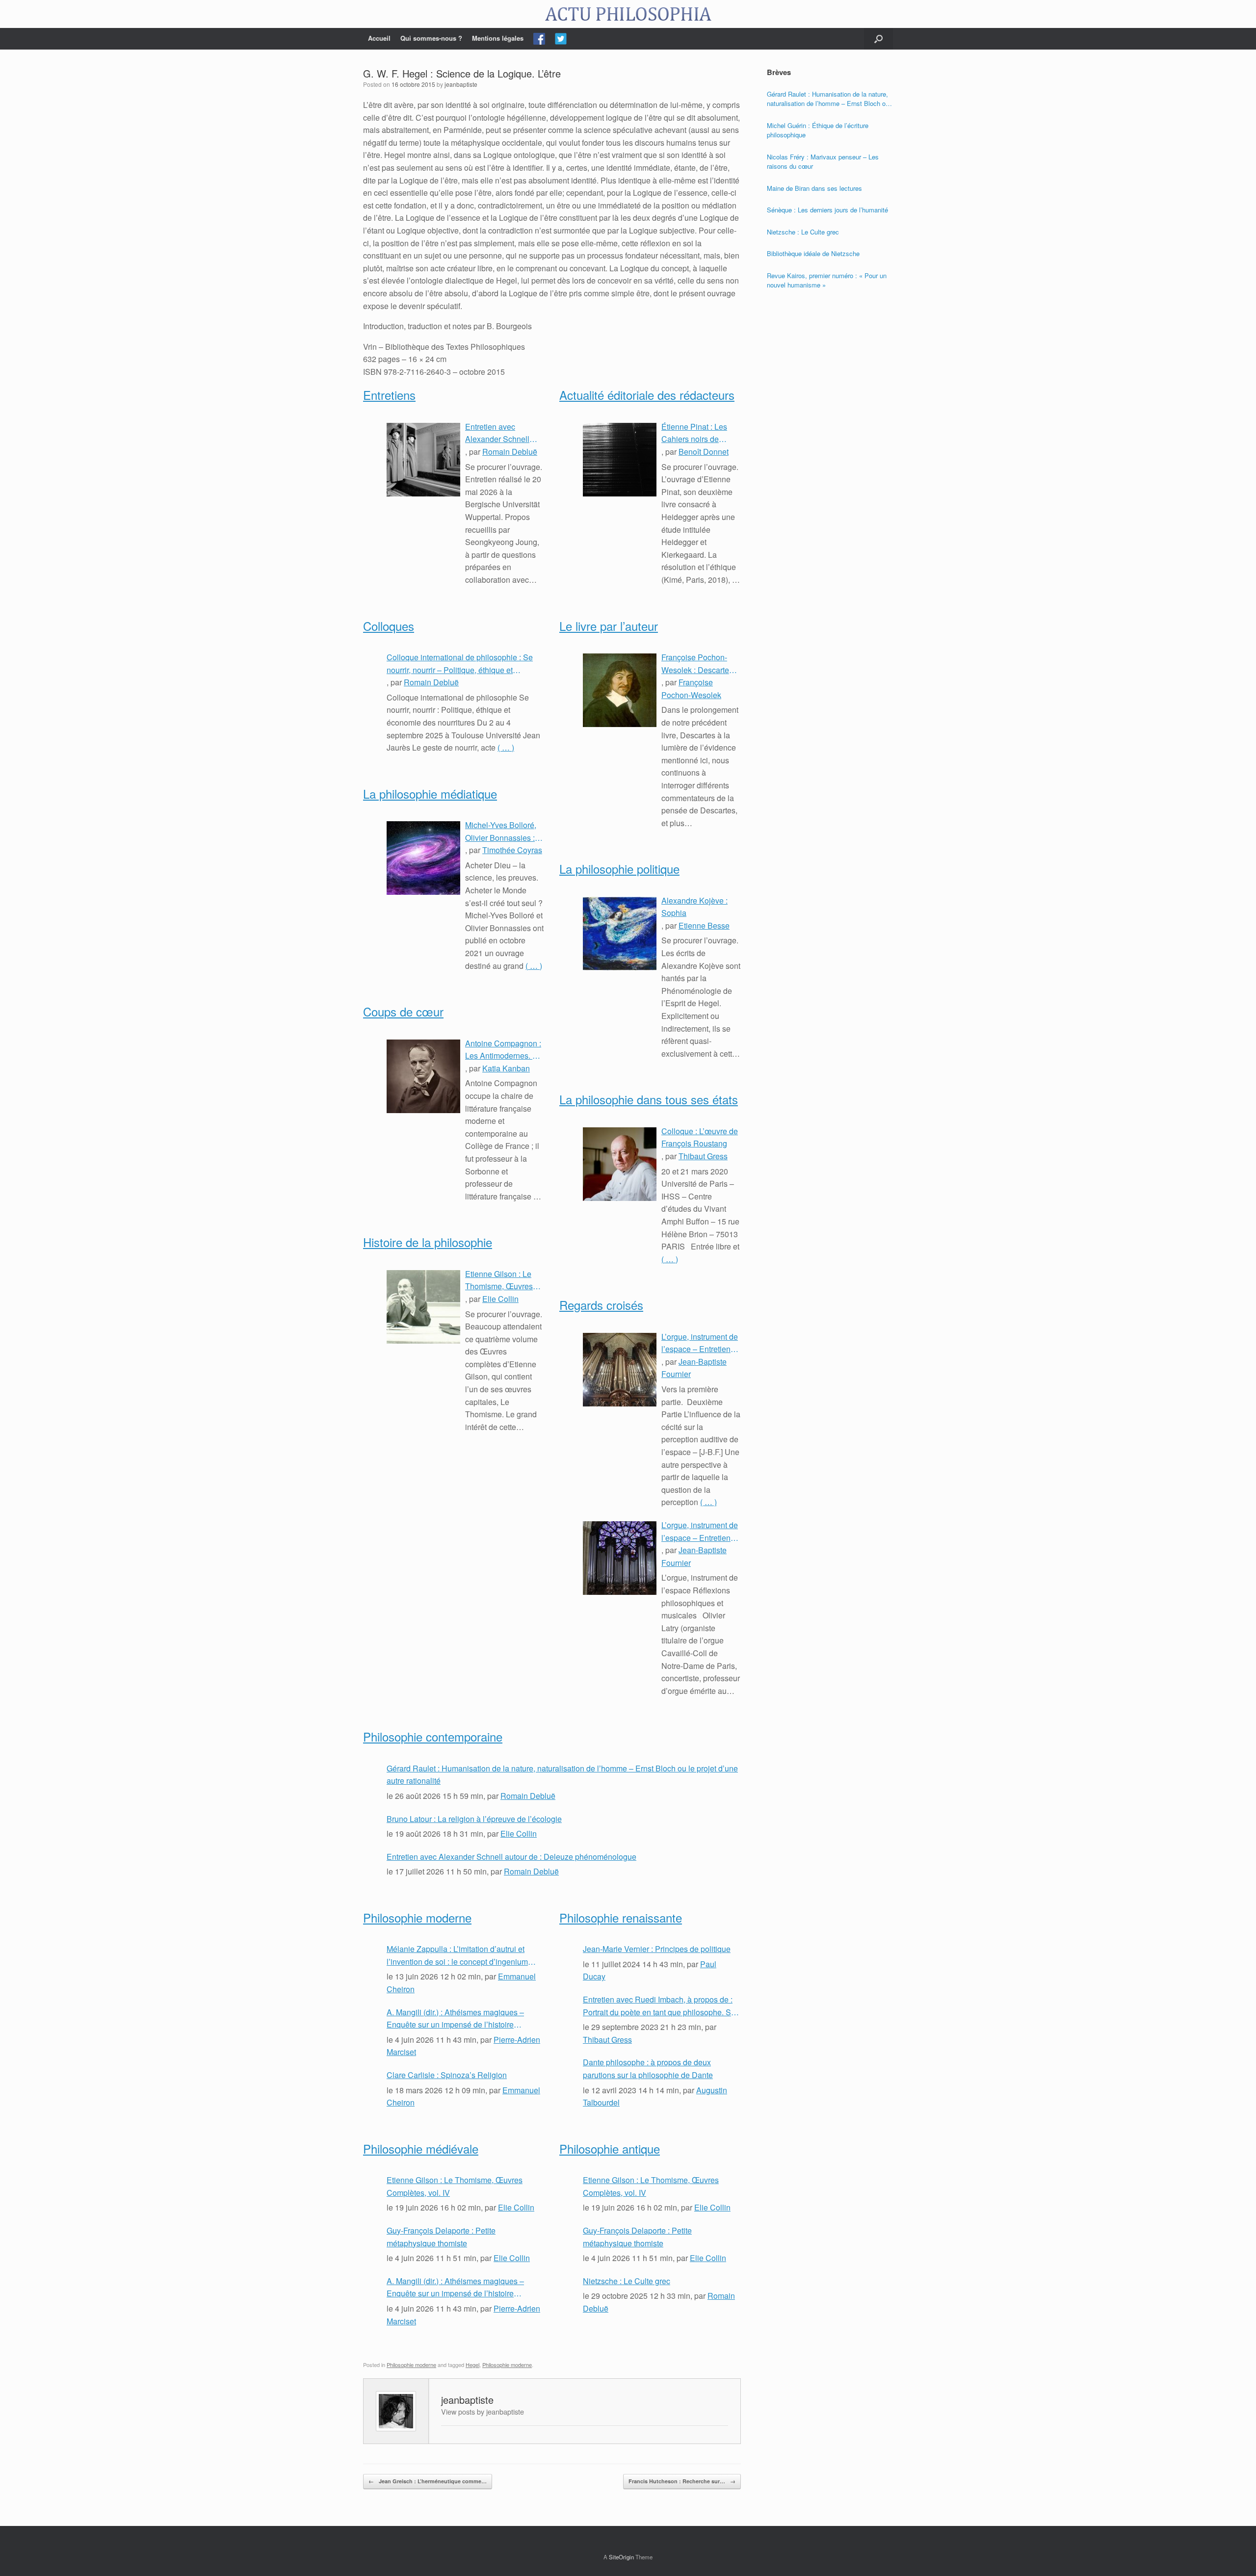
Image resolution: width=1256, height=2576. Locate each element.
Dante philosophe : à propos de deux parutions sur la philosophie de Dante (648, 2069)
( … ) (506, 747)
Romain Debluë (510, 452)
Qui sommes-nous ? (431, 38)
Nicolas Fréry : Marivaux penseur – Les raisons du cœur (823, 162)
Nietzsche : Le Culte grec (627, 2281)
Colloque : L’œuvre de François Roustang (700, 1137)
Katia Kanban (506, 1068)
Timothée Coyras (512, 850)
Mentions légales (498, 38)
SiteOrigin (621, 2557)
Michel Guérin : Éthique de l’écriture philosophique (818, 130)
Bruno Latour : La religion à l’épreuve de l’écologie (474, 1819)
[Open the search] (878, 39)
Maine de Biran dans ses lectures (814, 188)
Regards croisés (601, 1305)
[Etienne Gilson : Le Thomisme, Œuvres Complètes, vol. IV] (423, 1307)
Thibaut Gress (703, 1156)
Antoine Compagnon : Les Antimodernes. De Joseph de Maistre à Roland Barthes (504, 1050)
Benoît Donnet (704, 452)
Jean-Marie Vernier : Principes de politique (657, 1949)
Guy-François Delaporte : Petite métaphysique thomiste (441, 2237)
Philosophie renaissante (621, 1917)
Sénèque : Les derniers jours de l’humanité (827, 210)
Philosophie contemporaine (433, 1736)
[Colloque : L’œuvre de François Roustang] (620, 1164)
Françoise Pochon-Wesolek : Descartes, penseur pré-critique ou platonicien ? (698, 664)
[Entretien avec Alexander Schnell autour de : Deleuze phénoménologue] (423, 460)
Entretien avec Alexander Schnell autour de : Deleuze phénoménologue (499, 433)
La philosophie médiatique (430, 794)
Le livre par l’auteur (609, 626)
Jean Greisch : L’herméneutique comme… (428, 2481)
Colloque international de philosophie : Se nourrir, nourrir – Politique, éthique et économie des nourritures (460, 664)
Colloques (389, 626)
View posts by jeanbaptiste (483, 2411)
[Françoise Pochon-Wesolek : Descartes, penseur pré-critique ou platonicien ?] (620, 690)
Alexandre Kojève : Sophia (694, 907)
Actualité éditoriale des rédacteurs (647, 395)
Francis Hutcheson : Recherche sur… (682, 2481)
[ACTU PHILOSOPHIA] (628, 14)
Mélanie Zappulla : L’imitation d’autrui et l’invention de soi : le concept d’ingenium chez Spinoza (457, 1955)
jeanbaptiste (461, 84)
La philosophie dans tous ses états (649, 1099)
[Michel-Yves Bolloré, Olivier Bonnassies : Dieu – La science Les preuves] (423, 858)
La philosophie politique (619, 869)
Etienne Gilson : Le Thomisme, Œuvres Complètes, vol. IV (499, 1280)
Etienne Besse (704, 925)
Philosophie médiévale (421, 2148)
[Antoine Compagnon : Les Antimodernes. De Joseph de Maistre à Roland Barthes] (423, 1076)
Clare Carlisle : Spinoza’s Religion (447, 2075)
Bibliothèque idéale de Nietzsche (813, 253)
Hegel (472, 2365)
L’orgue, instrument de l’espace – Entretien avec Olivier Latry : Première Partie (700, 1532)
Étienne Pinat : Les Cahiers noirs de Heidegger (694, 433)
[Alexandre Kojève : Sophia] (620, 934)
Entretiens (389, 395)
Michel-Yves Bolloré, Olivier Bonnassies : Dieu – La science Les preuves (504, 832)
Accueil (379, 38)
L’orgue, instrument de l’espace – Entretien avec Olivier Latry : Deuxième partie (700, 1343)
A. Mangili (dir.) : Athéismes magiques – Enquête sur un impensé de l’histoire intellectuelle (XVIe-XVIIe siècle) (455, 2019)
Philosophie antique (610, 2148)
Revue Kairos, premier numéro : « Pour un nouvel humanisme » (827, 280)
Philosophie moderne (417, 1917)
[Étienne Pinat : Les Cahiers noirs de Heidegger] (620, 460)
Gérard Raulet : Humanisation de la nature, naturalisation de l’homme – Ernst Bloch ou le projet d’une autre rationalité (562, 1775)
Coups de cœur (403, 1011)
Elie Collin (500, 1299)
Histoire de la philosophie (428, 1242)
